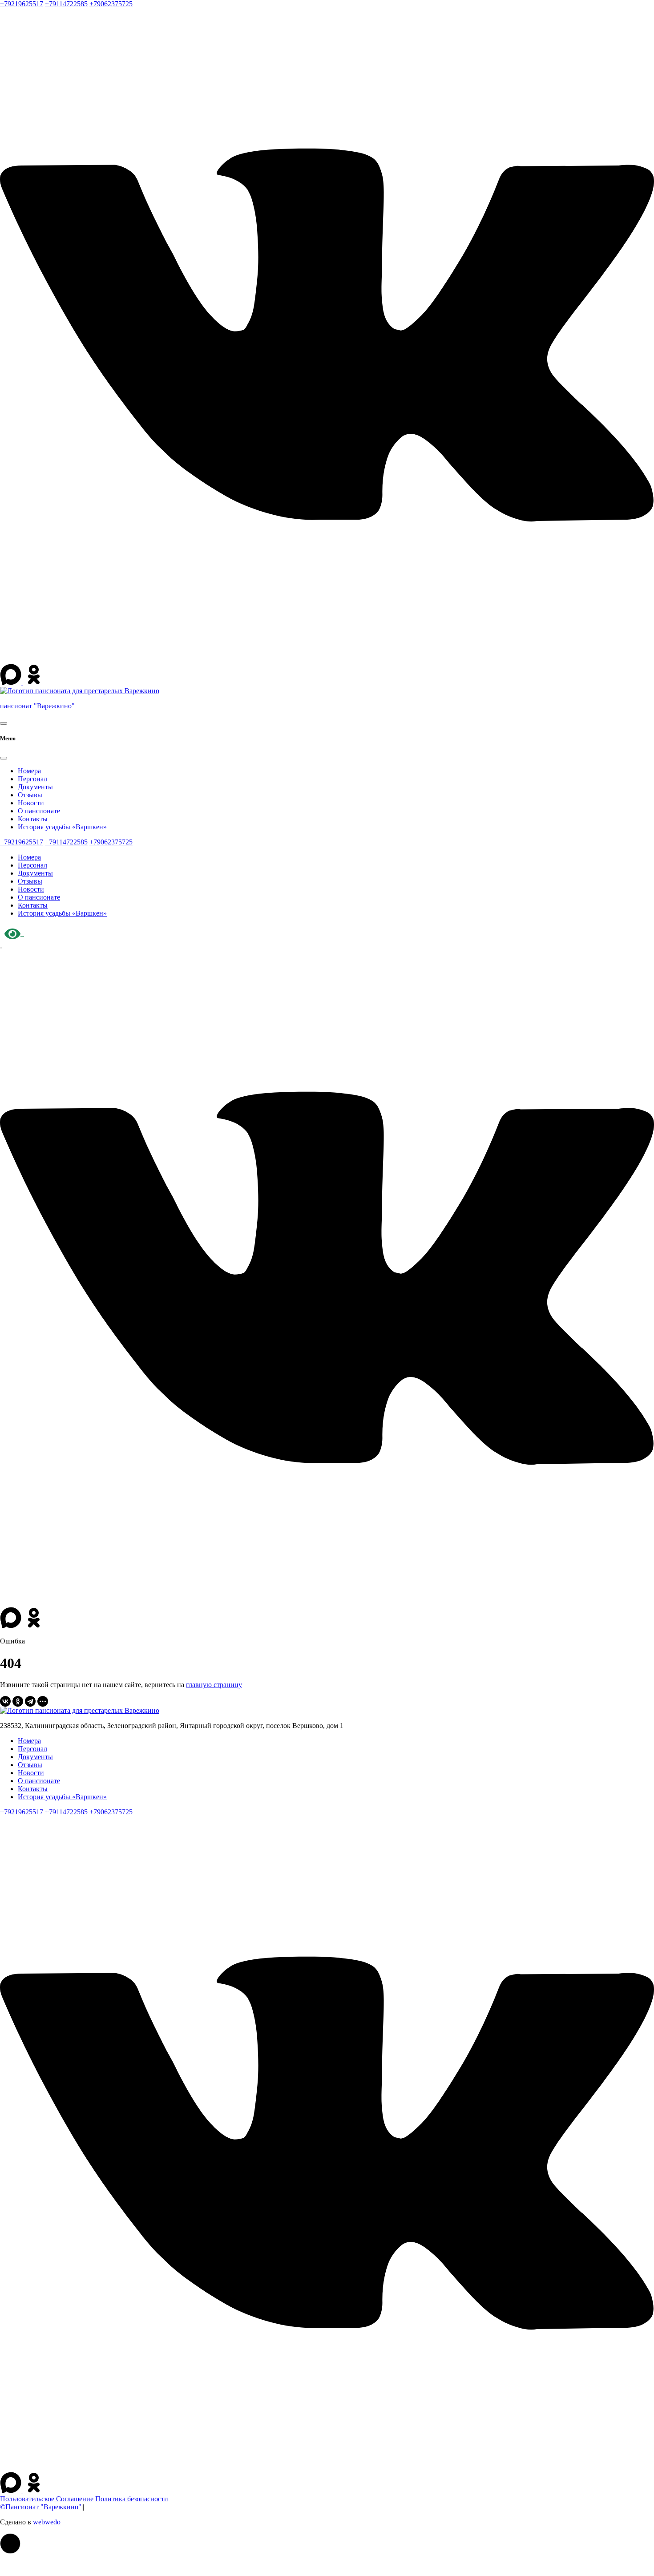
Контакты (33, 819)
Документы (35, 787)
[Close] (4, 758)
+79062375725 (111, 4)
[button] (10, 2544)
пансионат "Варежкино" (37, 706)
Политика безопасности (132, 2499)
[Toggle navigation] (4, 723)
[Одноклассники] (18, 1701)
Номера (29, 771)
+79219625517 (22, 4)
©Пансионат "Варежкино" (41, 2507)
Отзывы (30, 795)
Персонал (32, 779)
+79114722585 (66, 4)
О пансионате (39, 811)
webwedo (47, 2522)
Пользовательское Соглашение (47, 2499)
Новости (31, 803)
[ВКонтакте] (5, 1701)
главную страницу (214, 1685)
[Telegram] (30, 1701)
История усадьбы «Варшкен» (62, 827)
